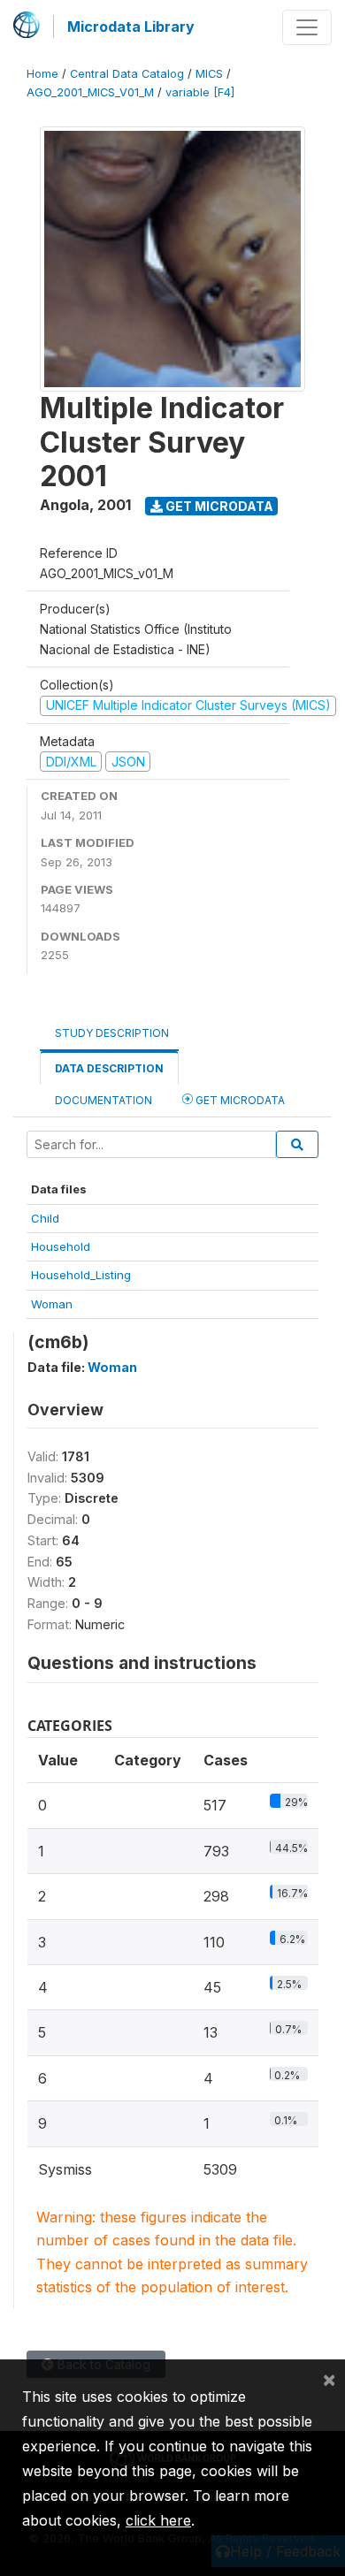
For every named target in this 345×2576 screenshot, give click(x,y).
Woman (52, 1304)
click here (158, 2520)
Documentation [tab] (103, 1100)
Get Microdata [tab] (239, 1100)
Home (42, 74)
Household (61, 1246)
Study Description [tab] (112, 1033)
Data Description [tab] (109, 1068)
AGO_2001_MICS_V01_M (90, 92)
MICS (209, 74)
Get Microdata (218, 506)
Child (45, 1218)
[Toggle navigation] (307, 27)
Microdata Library (131, 27)
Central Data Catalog (127, 74)
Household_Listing (81, 1275)
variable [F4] (200, 92)
